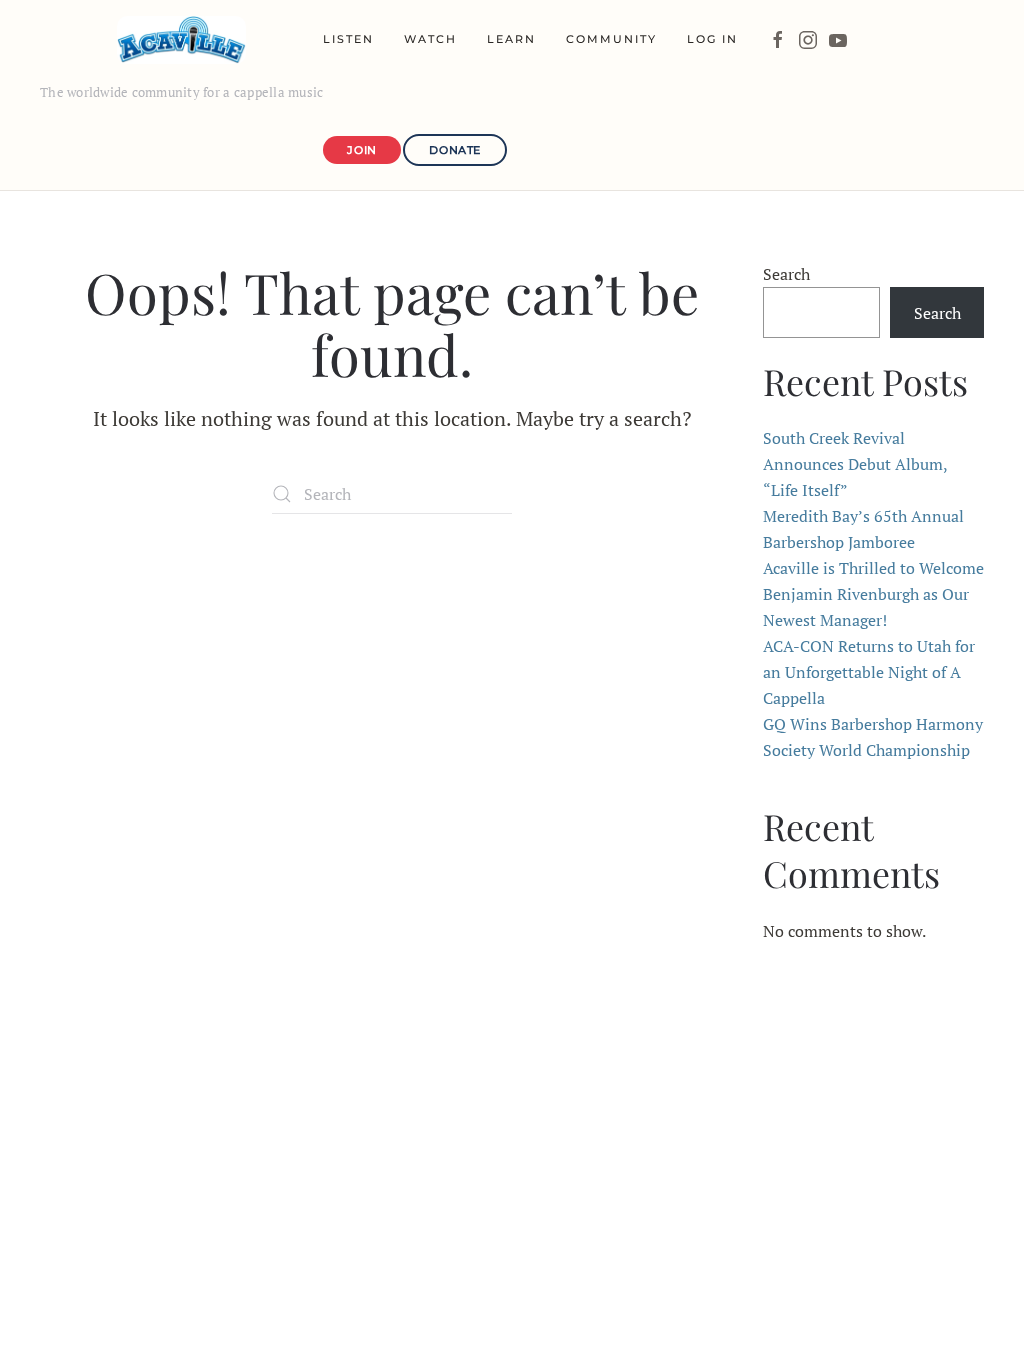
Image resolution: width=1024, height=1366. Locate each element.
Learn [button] (511, 39)
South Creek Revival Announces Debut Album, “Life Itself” (855, 464)
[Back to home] (181, 40)
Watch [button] (430, 39)
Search (786, 274)
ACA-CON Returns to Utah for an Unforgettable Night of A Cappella (869, 672)
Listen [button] (348, 39)
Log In (712, 39)
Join (361, 150)
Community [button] (611, 39)
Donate (454, 150)
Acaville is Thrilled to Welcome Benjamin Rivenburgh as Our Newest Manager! (873, 594)
